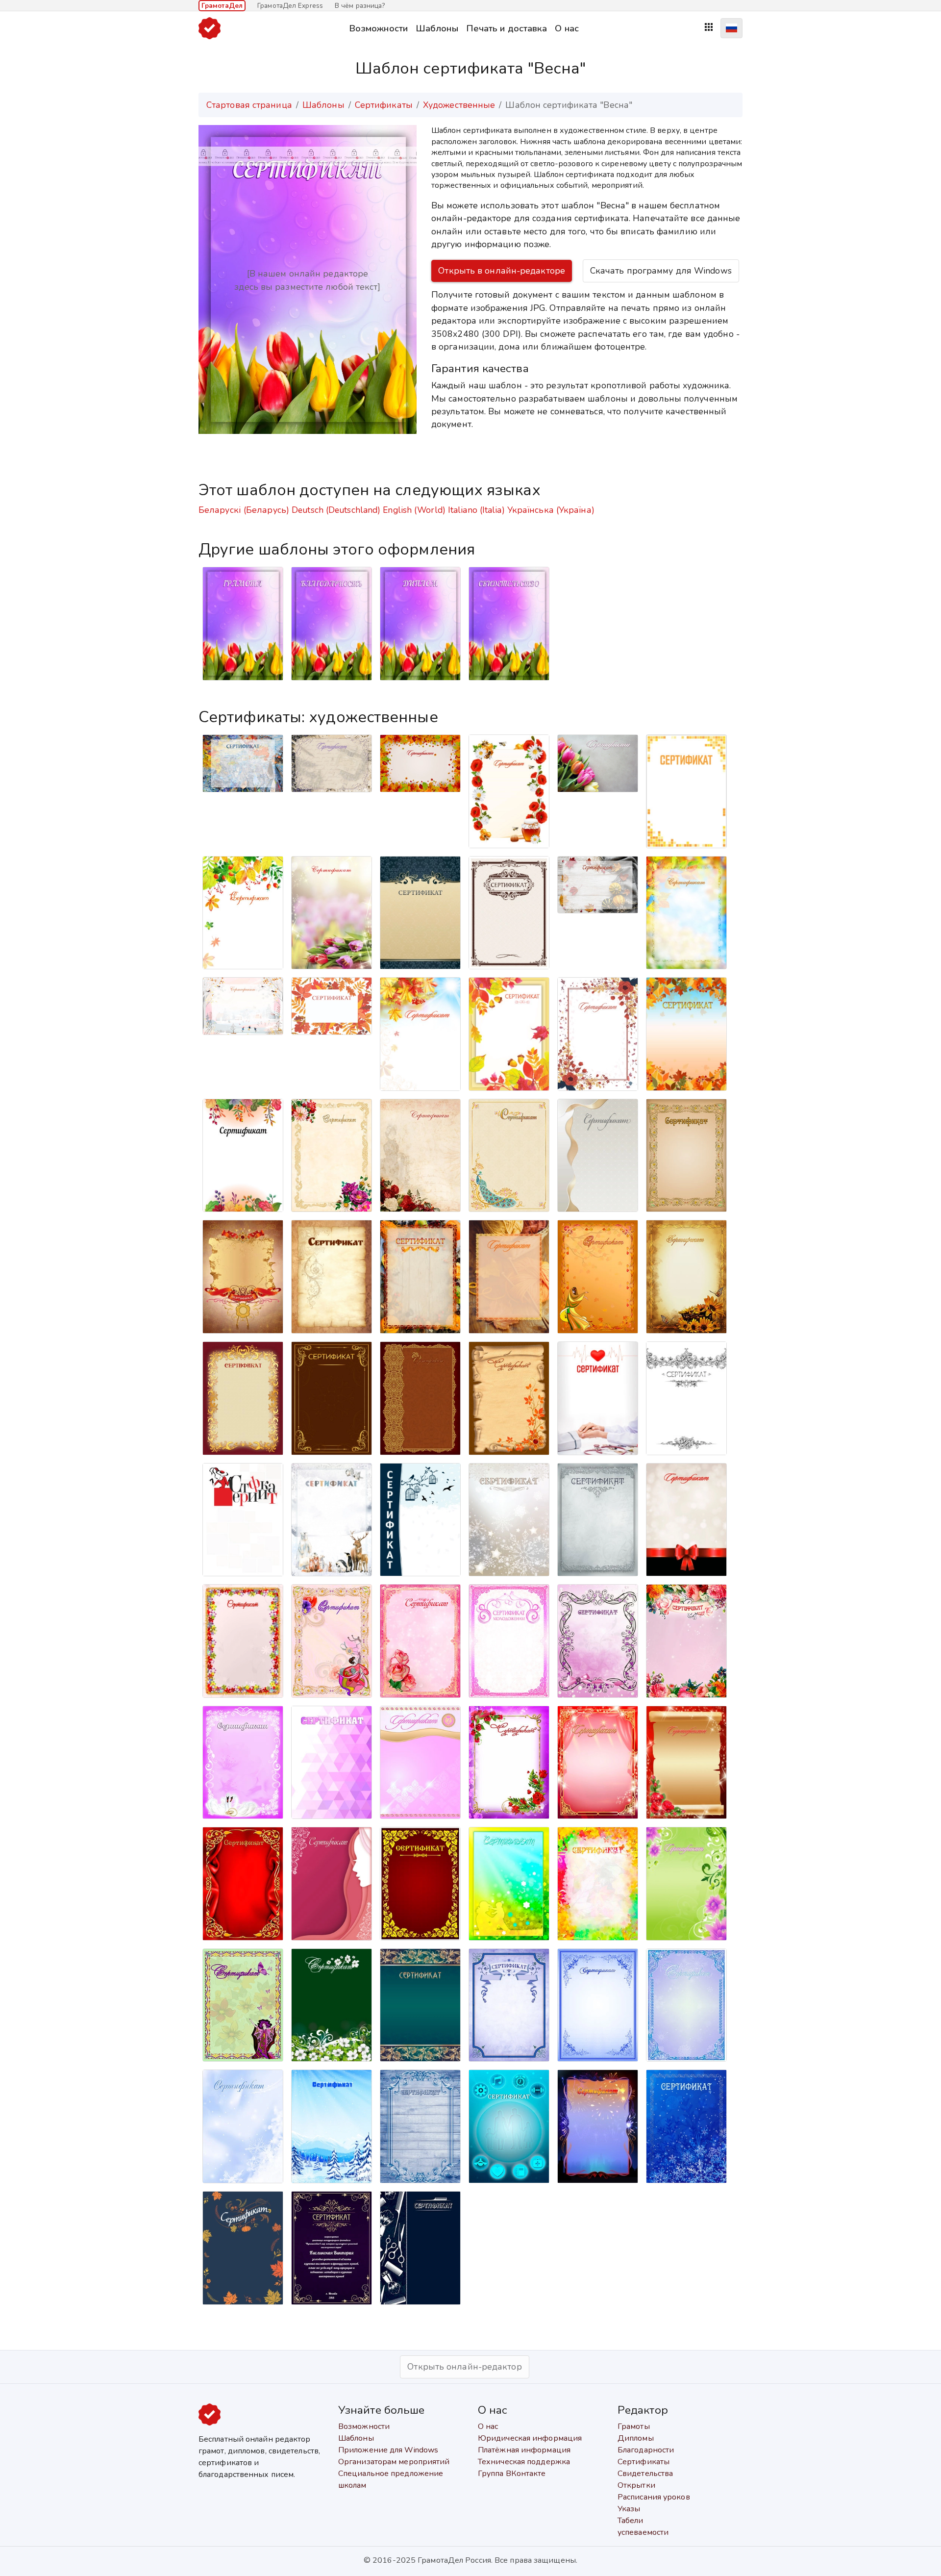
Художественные (459, 105)
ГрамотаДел (222, 6)
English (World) (414, 510)
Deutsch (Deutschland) (336, 510)
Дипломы (636, 2438)
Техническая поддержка (524, 2462)
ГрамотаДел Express (290, 6)
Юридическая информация (530, 2438)
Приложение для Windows (388, 2450)
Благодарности (646, 2450)
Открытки (636, 2485)
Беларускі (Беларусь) (244, 510)
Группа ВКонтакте (512, 2474)
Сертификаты (384, 105)
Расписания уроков (654, 2497)
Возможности (378, 28)
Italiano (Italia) (476, 510)
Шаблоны (437, 28)
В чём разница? (360, 6)
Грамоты (634, 2426)
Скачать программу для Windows (661, 271)
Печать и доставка (507, 28)
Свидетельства (645, 2474)
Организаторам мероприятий (394, 2462)
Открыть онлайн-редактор (464, 2367)
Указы (629, 2509)
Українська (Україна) (551, 510)
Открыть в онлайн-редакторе (502, 271)
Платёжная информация (524, 2450)
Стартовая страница (249, 105)
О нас (567, 28)
